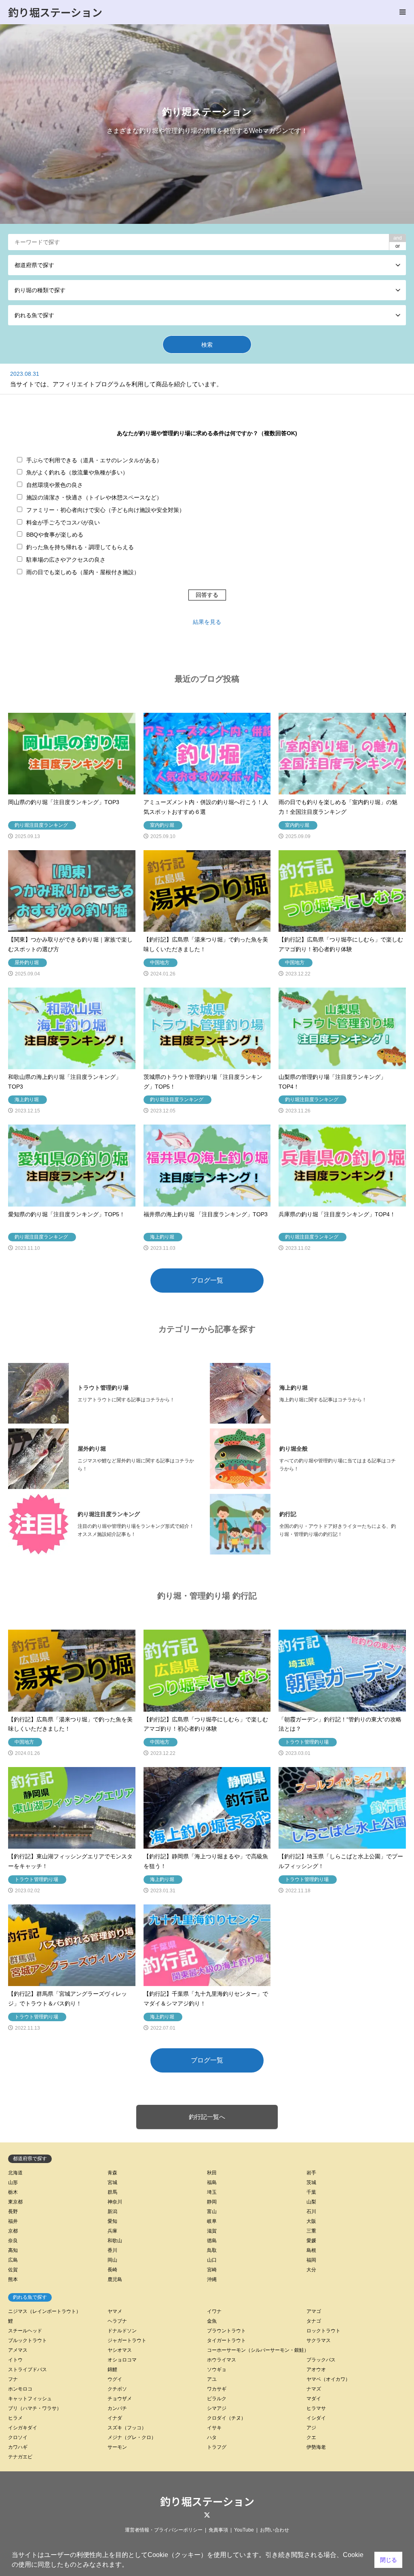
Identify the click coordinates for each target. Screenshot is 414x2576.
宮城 (112, 2182)
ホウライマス (222, 2360)
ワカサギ (217, 2389)
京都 (13, 2231)
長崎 (112, 2270)
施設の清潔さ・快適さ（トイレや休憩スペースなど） (94, 497)
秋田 (212, 2173)
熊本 (13, 2279)
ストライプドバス (27, 2370)
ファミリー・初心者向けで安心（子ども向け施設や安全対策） (106, 510)
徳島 (212, 2241)
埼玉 (212, 2192)
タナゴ (314, 2321)
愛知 (112, 2221)
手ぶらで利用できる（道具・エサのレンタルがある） (94, 460)
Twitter (207, 2515)
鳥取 (212, 2250)
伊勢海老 (316, 2447)
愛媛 (311, 2241)
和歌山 (115, 2241)
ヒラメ (15, 2418)
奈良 (13, 2241)
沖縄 (212, 2279)
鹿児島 (115, 2279)
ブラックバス (321, 2360)
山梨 (311, 2202)
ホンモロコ (20, 2389)
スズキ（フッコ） (127, 2428)
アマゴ (314, 2311)
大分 (311, 2270)
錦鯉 (112, 2370)
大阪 (311, 2221)
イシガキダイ (23, 2428)
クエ (311, 2437)
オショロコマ (122, 2360)
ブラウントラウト (226, 2331)
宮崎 (212, 2270)
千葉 (311, 2192)
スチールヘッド (25, 2331)
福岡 (311, 2260)
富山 (212, 2212)
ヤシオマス (120, 2350)
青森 (112, 2173)
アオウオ (316, 2370)
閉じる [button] (389, 2560)
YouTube (244, 2530)
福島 (212, 2182)
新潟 (112, 2212)
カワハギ (18, 2447)
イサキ (214, 2428)
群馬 (112, 2192)
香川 (112, 2250)
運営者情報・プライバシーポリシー (164, 2530)
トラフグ (217, 2447)
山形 (13, 2182)
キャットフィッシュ (30, 2399)
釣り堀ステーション (207, 2501)
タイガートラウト (226, 2340)
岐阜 (212, 2221)
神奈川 (115, 2202)
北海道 (15, 2173)
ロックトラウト (323, 2331)
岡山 (112, 2260)
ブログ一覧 (207, 1280)
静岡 (212, 2202)
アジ (311, 2428)
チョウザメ (120, 2399)
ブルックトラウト (27, 2340)
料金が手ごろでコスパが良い (63, 522)
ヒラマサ (316, 2408)
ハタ (212, 2437)
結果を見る (207, 622)
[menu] (402, 12)
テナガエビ (20, 2457)
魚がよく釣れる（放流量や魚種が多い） (77, 472)
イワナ (214, 2311)
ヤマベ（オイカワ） (328, 2379)
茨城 (311, 2182)
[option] (207, 124)
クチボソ (117, 2389)
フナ (13, 2379)
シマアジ (217, 2408)
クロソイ (18, 2437)
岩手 (311, 2173)
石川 (311, 2212)
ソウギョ (217, 2370)
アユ (212, 2379)
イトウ (15, 2360)
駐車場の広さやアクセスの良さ (66, 560)
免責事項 (218, 2530)
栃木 (13, 2192)
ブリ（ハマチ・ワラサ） (35, 2408)
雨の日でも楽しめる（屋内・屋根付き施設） (83, 572)
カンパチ (117, 2408)
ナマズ (314, 2389)
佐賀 (13, 2270)
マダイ (314, 2399)
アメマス (18, 2350)
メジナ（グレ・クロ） (132, 2437)
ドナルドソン (122, 2331)
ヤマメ (115, 2311)
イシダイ (316, 2418)
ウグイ (115, 2379)
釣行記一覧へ (207, 2117)
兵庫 (112, 2231)
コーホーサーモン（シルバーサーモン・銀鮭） (258, 2350)
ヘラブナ (117, 2321)
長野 (13, 2212)
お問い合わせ (275, 2530)
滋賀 (212, 2231)
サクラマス (319, 2340)
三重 (311, 2231)
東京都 (15, 2202)
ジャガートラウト (127, 2340)
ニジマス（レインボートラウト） (44, 2311)
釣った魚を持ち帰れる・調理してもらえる (80, 547)
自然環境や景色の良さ (55, 485)
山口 (212, 2260)
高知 (13, 2250)
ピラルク (217, 2399)
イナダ (115, 2418)
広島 (13, 2260)
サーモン (117, 2447)
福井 (13, 2221)
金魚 (212, 2321)
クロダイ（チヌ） (226, 2418)
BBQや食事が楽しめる (55, 535)
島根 (311, 2250)
